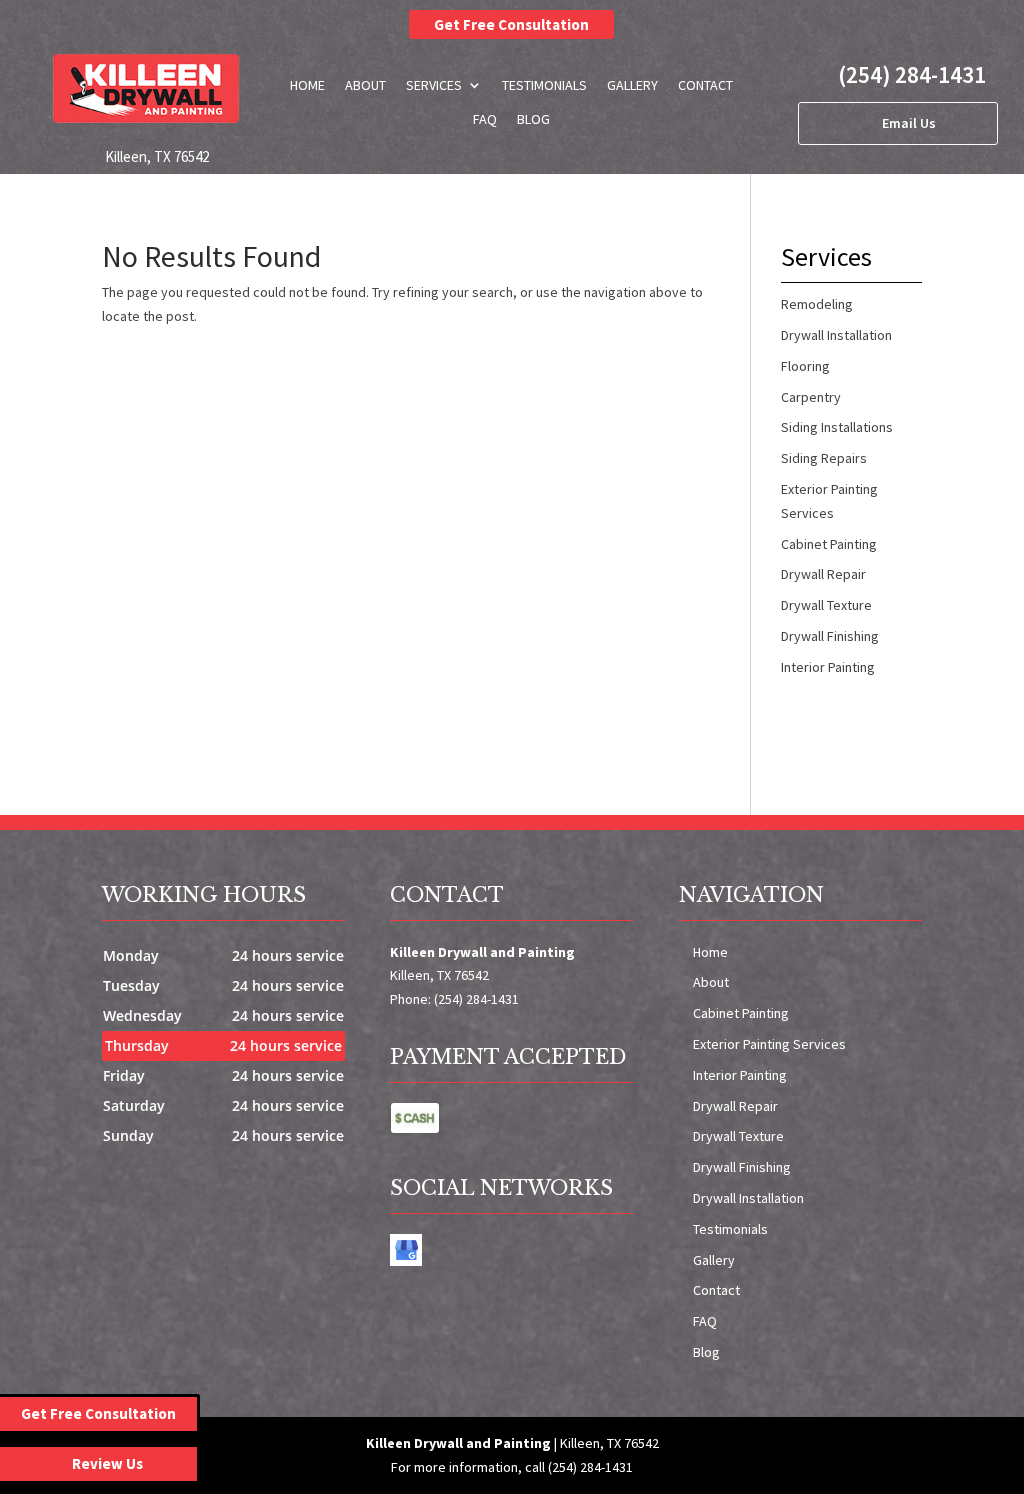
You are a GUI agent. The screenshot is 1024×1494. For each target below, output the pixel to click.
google (406, 1250)
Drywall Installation (748, 1198)
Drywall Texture (738, 1136)
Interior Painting (740, 1075)
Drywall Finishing (742, 1167)
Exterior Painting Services (769, 1044)
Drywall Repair (735, 1106)
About (365, 85)
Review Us (107, 1463)
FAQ (485, 119)
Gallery (632, 85)
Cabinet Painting (741, 1013)
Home (307, 85)
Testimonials (544, 85)
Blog (533, 119)
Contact (705, 85)
